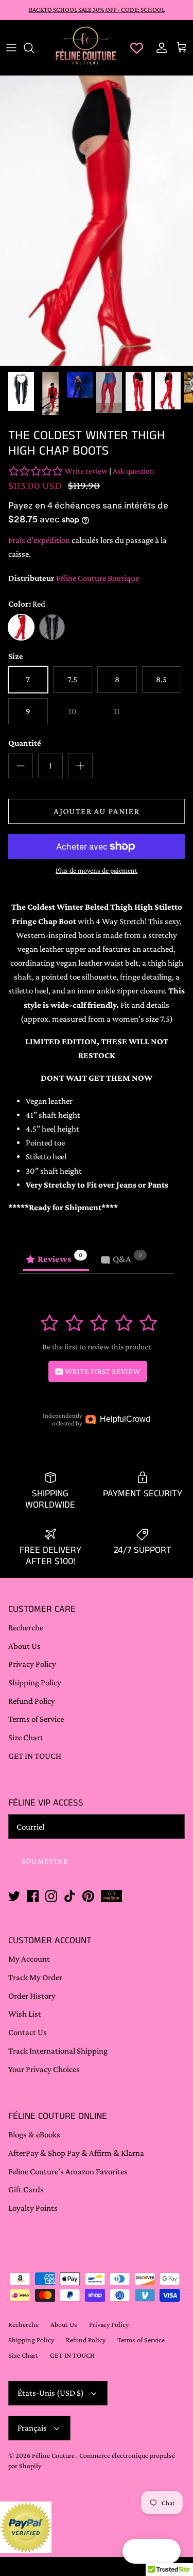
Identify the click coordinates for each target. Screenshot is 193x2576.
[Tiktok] (101, 2541)
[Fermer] (170, 2307)
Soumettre (97, 2506)
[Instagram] (86, 2541)
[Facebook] (72, 2541)
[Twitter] (57, 2541)
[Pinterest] (115, 2541)
